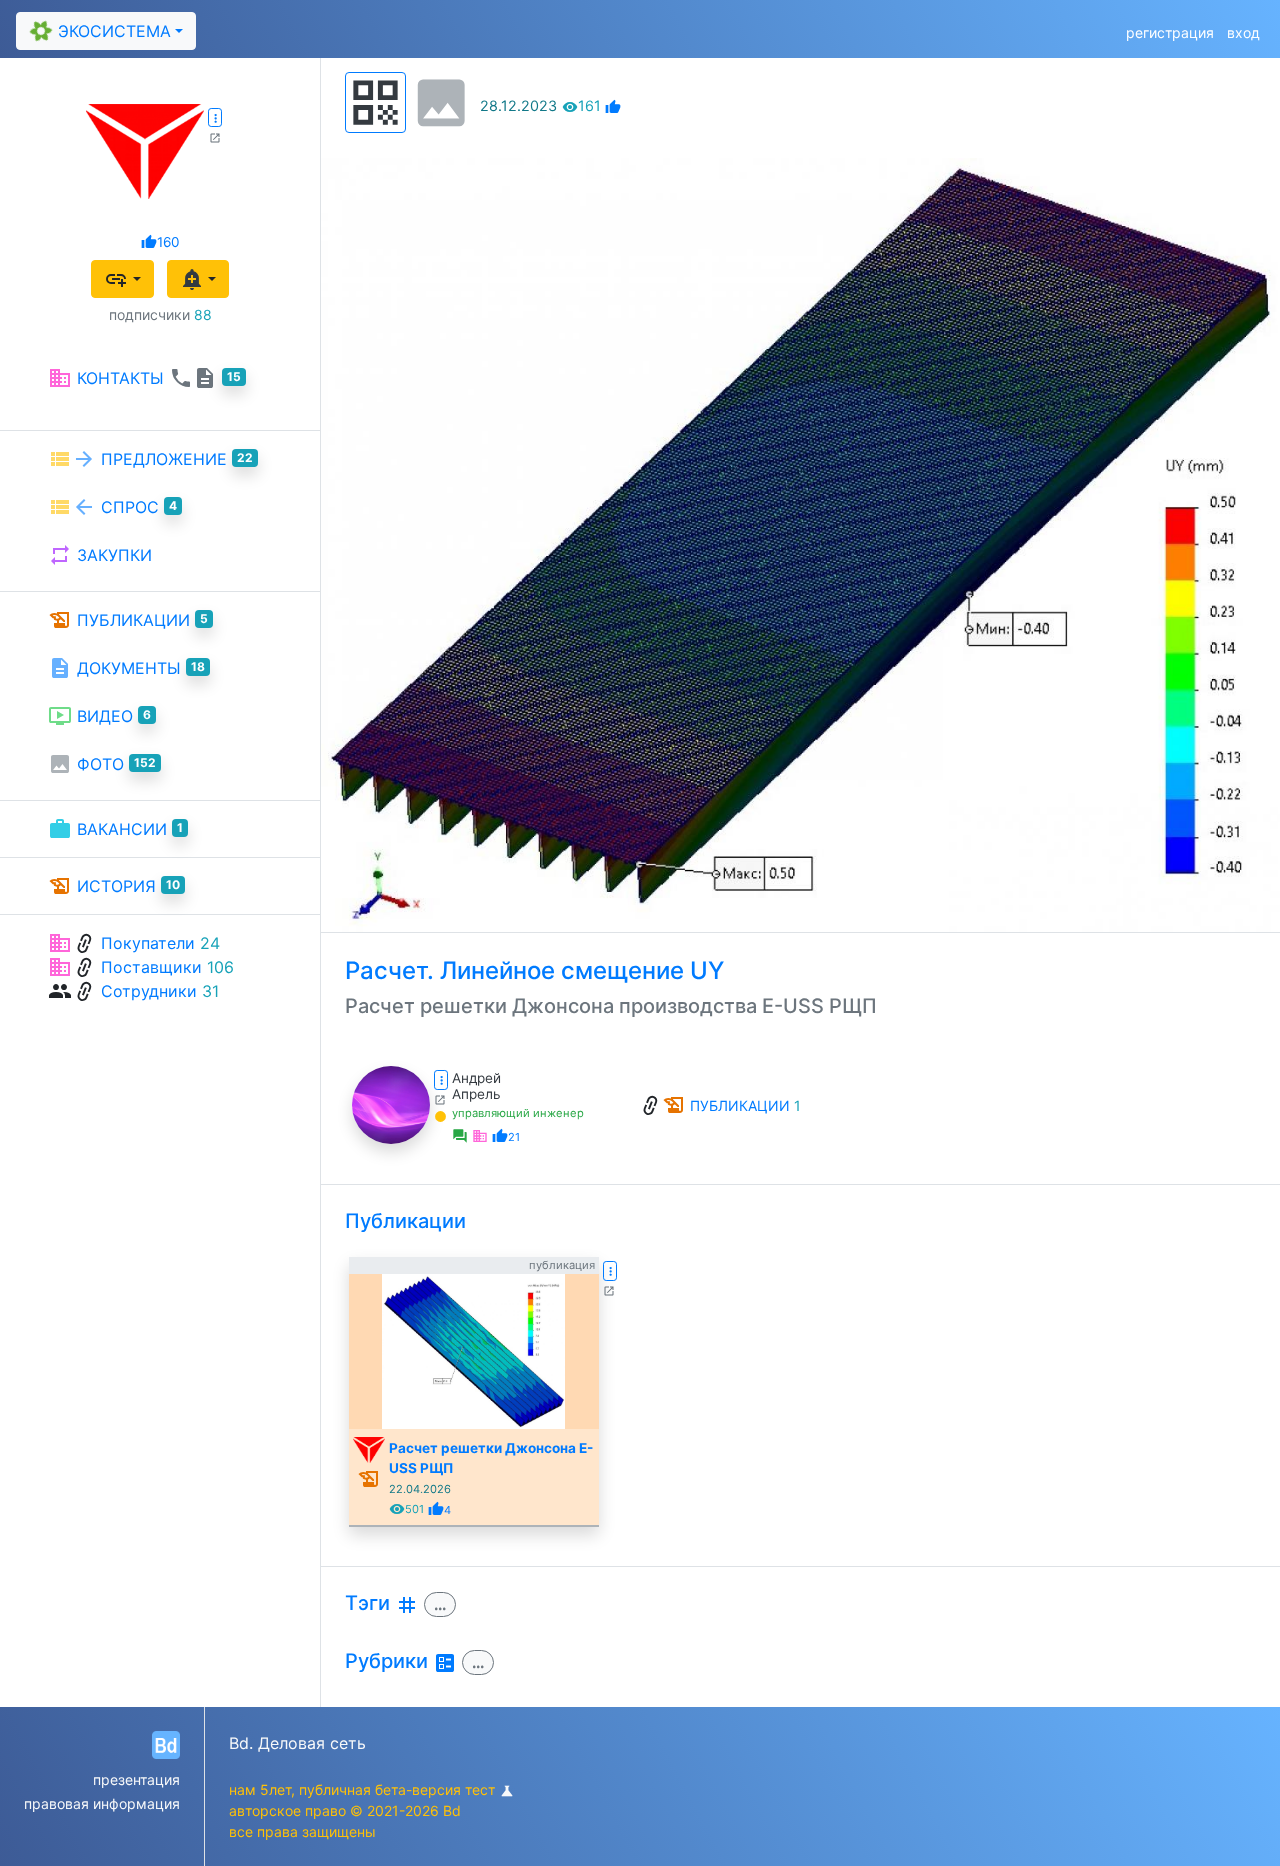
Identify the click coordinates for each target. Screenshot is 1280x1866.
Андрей (476, 1078)
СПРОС (112, 507)
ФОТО (102, 764)
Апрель (476, 1094)
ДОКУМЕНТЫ (126, 668)
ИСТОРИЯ (114, 886)
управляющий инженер (518, 1113)
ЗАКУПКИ (100, 555)
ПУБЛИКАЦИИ (128, 620)
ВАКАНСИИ (115, 829)
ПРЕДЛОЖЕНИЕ (150, 459)
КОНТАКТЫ (144, 378)
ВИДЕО (99, 716)
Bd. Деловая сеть (297, 1743)
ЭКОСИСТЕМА (99, 30)
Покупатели (148, 943)
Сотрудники (149, 991)
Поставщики (151, 967)
